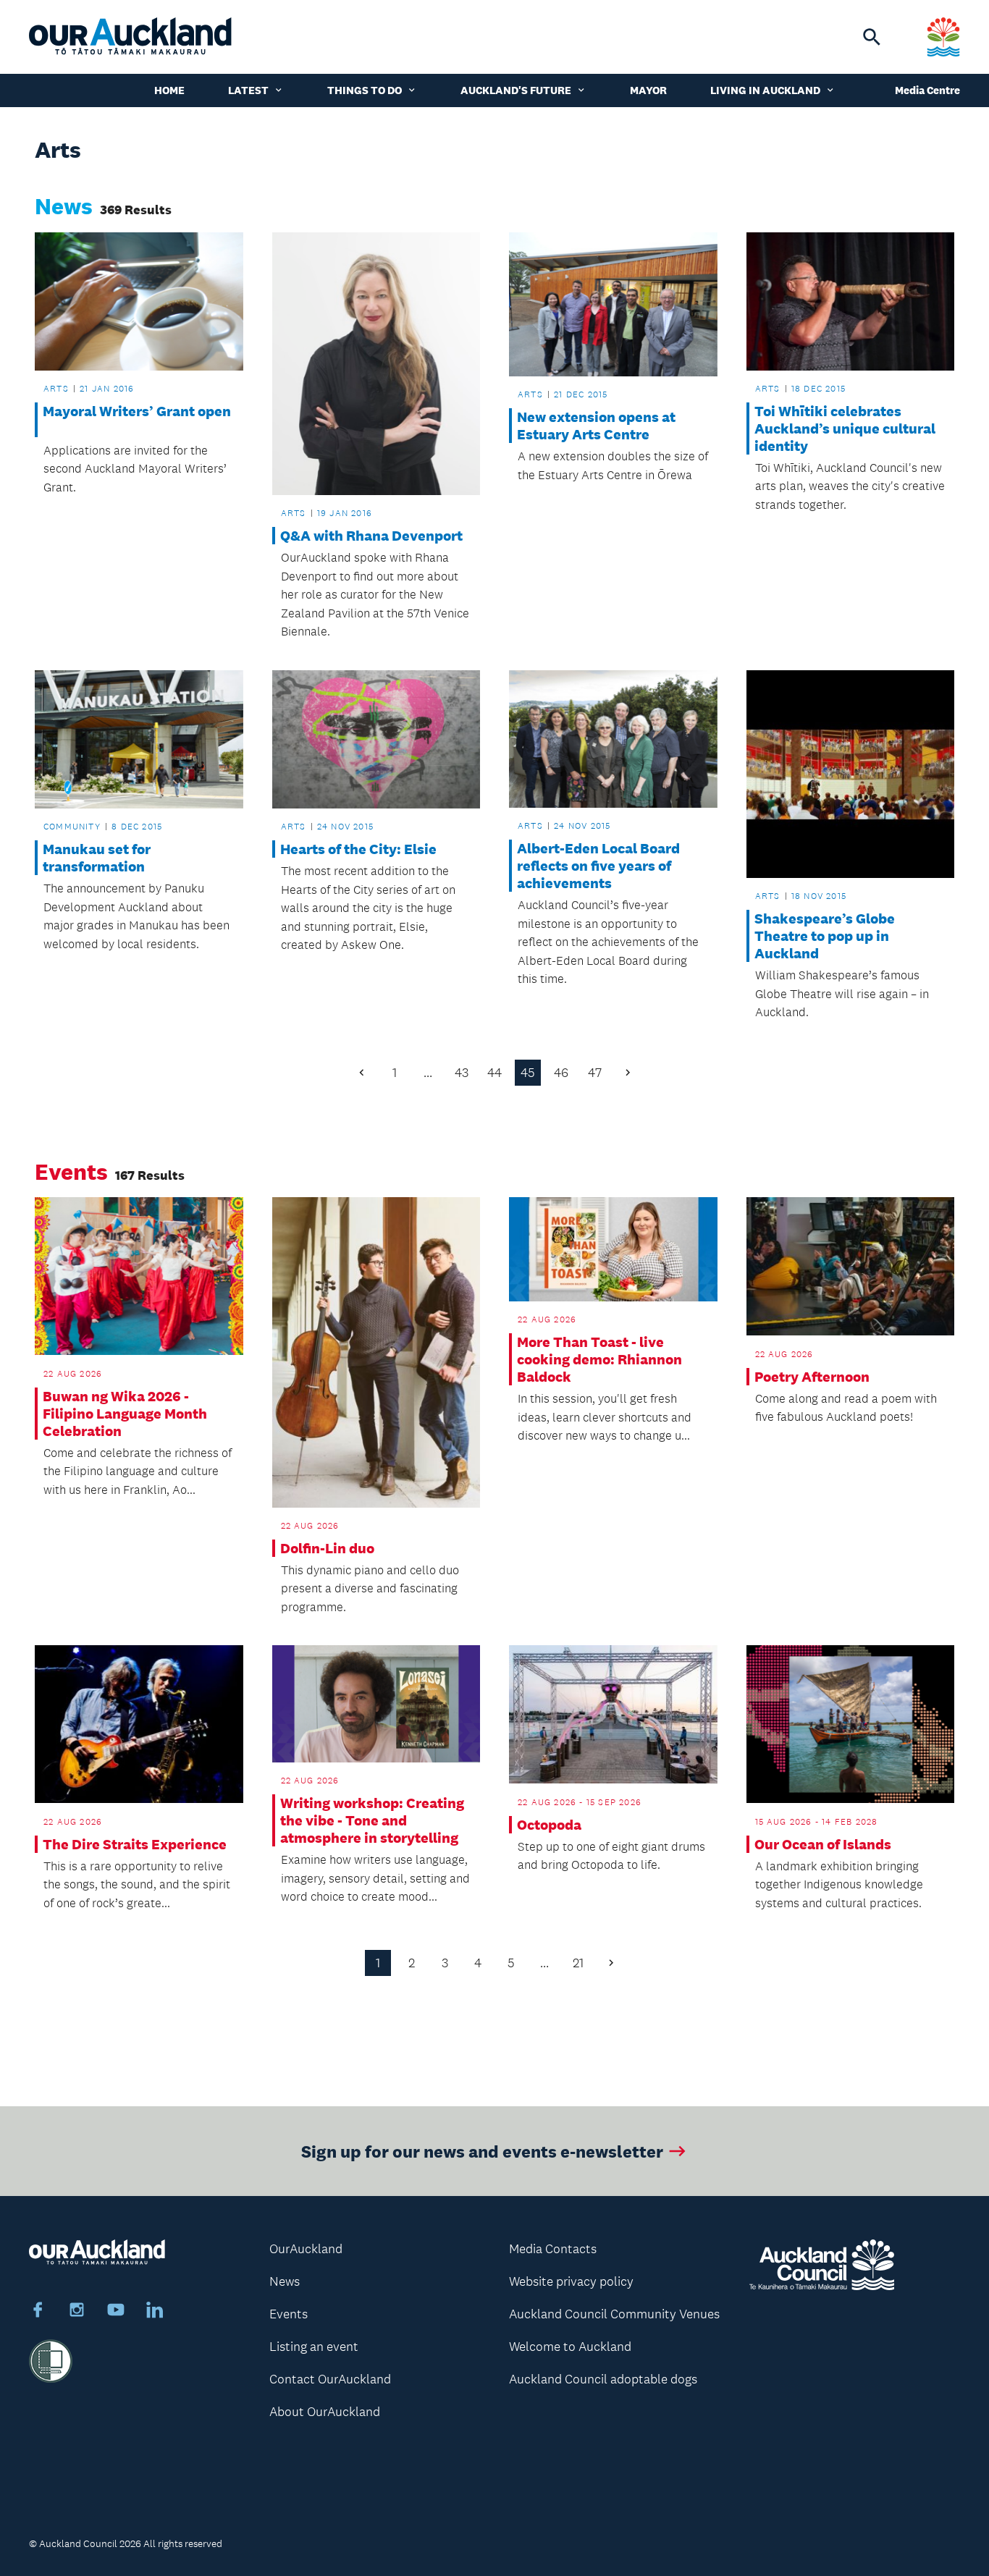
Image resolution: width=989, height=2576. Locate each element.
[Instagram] (77, 2312)
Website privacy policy (571, 2281)
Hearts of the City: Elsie (358, 849)
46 (561, 1073)
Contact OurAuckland (330, 2379)
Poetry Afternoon (812, 1377)
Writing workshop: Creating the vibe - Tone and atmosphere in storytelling (372, 1820)
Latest (248, 90)
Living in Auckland (765, 90)
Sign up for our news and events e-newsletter (482, 2151)
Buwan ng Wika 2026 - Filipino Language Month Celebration (125, 1414)
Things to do (365, 90)
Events (289, 2314)
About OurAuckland (325, 2412)
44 (494, 1073)
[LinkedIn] (155, 2312)
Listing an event (314, 2347)
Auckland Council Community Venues (614, 2314)
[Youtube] (116, 2312)
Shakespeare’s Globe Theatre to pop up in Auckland (825, 936)
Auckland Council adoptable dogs (603, 2379)
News (285, 2281)
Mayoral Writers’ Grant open (137, 420)
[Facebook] (38, 2312)
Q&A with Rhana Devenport (371, 536)
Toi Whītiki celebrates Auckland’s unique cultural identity (845, 428)
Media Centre (927, 90)
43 (462, 1073)
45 (528, 1073)
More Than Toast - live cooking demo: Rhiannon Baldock (599, 1359)
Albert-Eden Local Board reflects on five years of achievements (598, 866)
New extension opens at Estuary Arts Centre (596, 426)
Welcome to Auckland (570, 2347)
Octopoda (549, 1825)
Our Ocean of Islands (823, 1844)
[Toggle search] (872, 37)
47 (595, 1073)
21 (578, 1963)
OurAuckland (306, 2249)
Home (169, 90)
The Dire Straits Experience (135, 1844)
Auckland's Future (516, 90)
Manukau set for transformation (97, 858)
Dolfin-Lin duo (327, 1548)
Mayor (648, 90)
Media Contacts (553, 2249)
